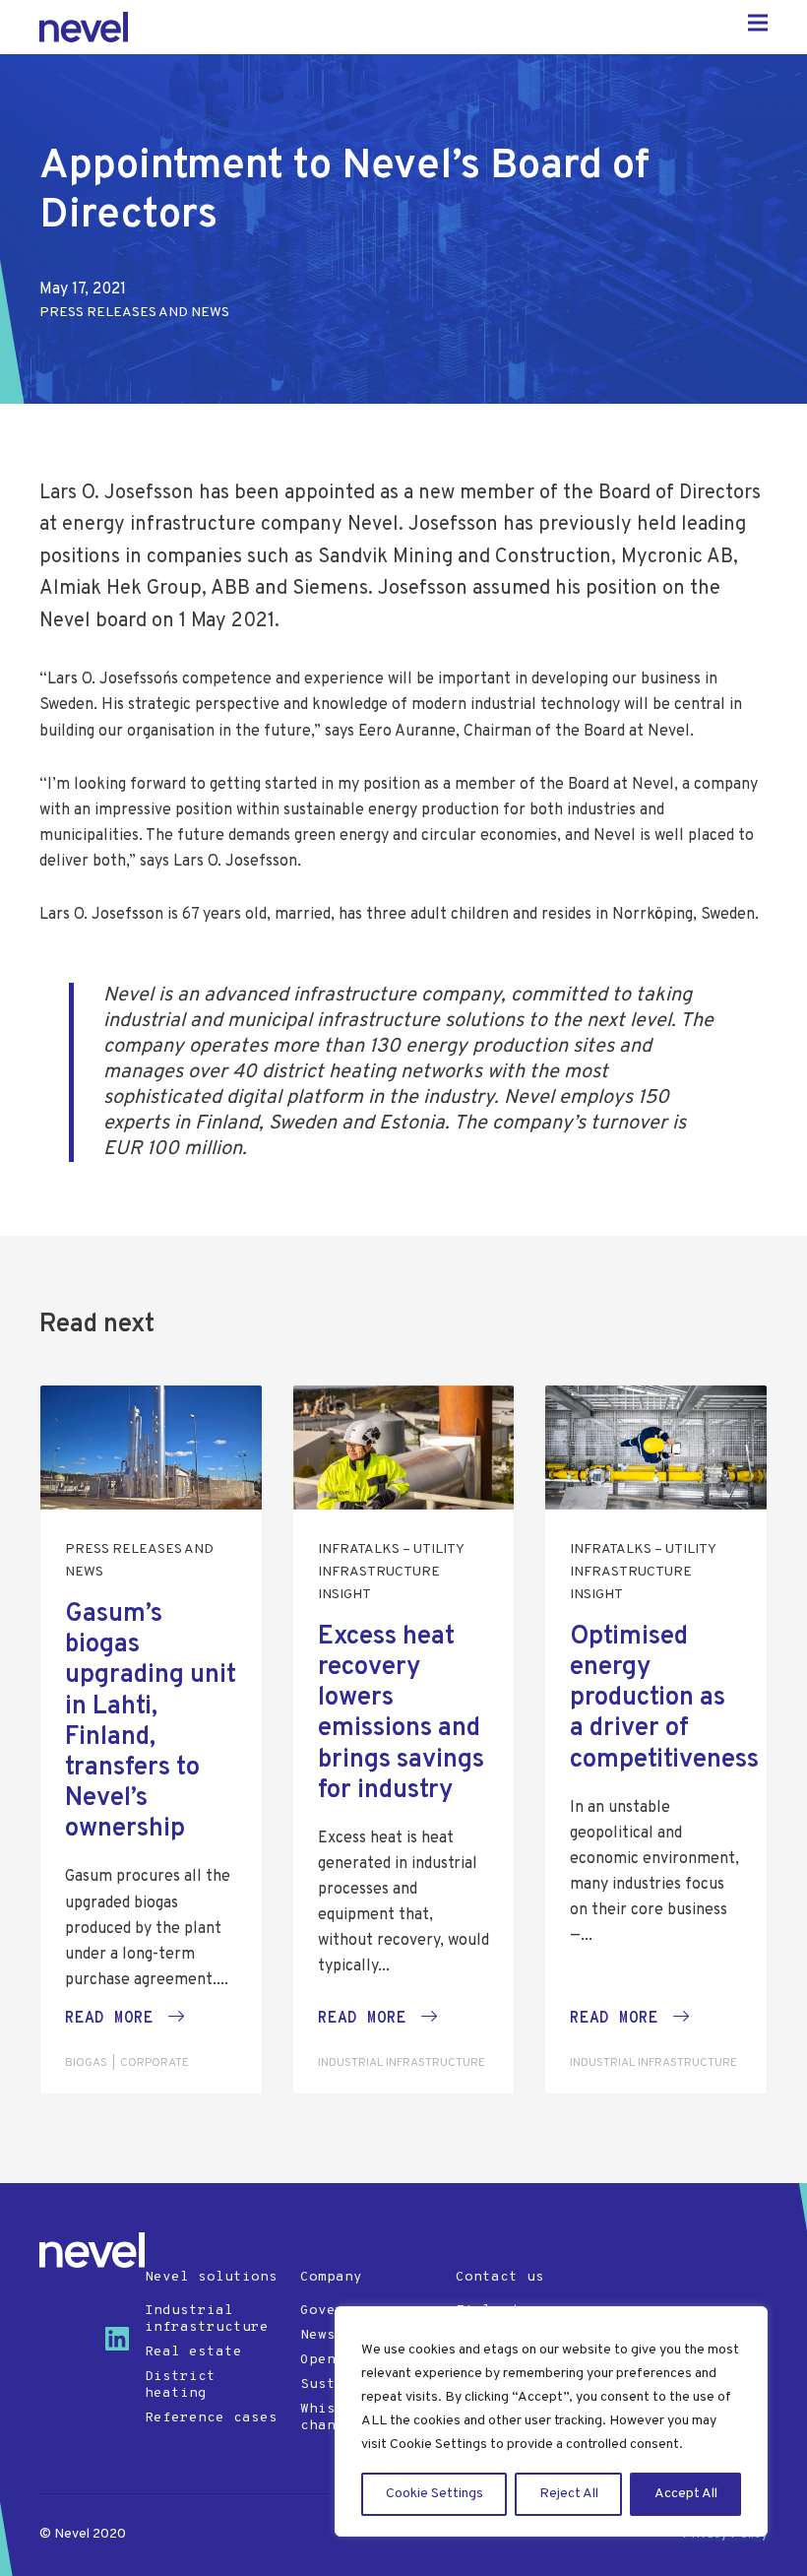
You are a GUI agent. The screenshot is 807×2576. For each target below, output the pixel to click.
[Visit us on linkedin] (125, 2347)
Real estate (193, 2352)
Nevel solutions (211, 2277)
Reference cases (211, 2418)
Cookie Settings (435, 2494)
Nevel (84, 27)
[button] (124, 2019)
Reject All (569, 2494)
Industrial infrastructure (402, 2063)
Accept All (686, 2494)
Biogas (86, 2063)
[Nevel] (92, 2250)
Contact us (500, 2277)
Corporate (155, 2063)
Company (331, 2277)
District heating (180, 2385)
